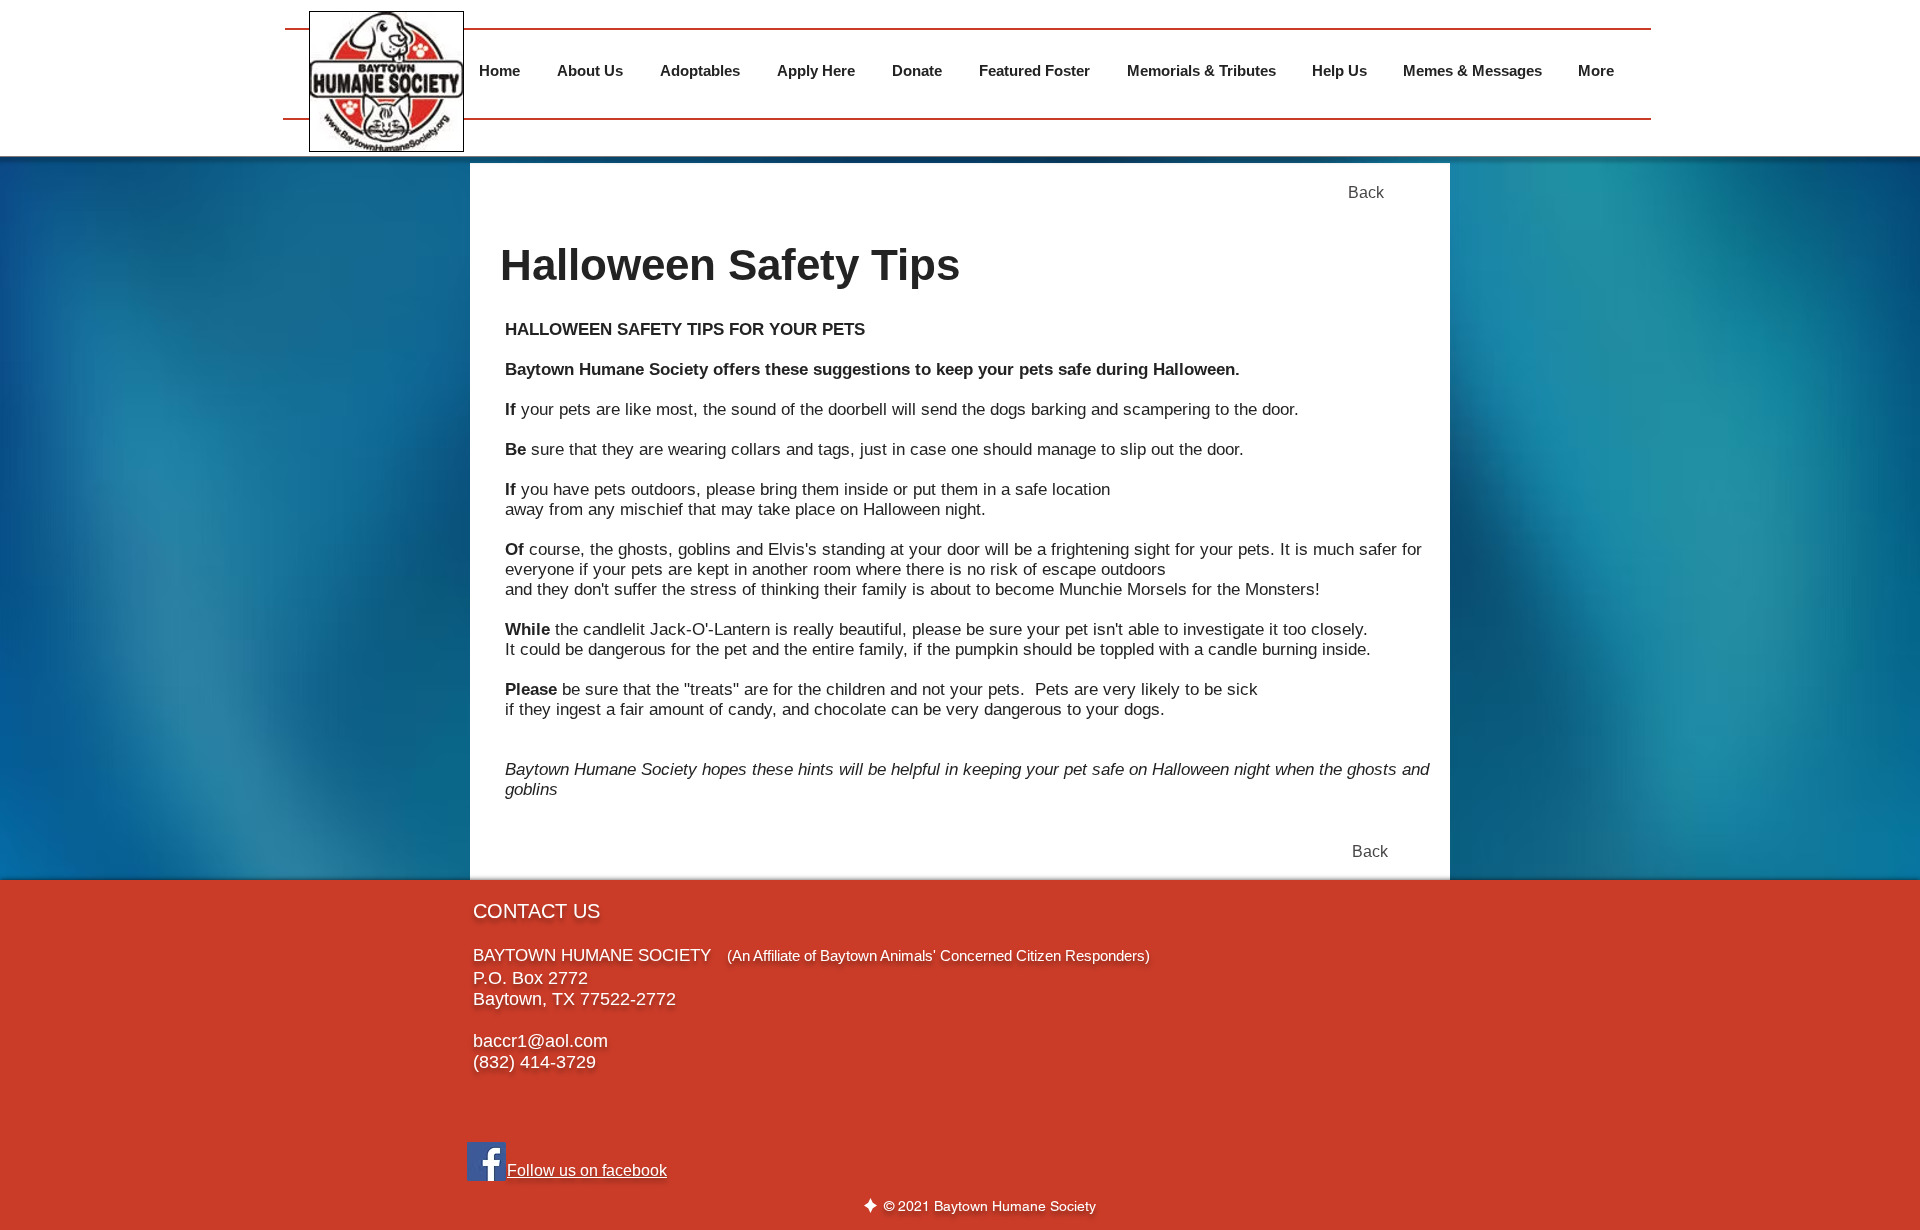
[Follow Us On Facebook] (486, 1161)
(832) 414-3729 (534, 1062)
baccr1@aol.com (540, 1041)
